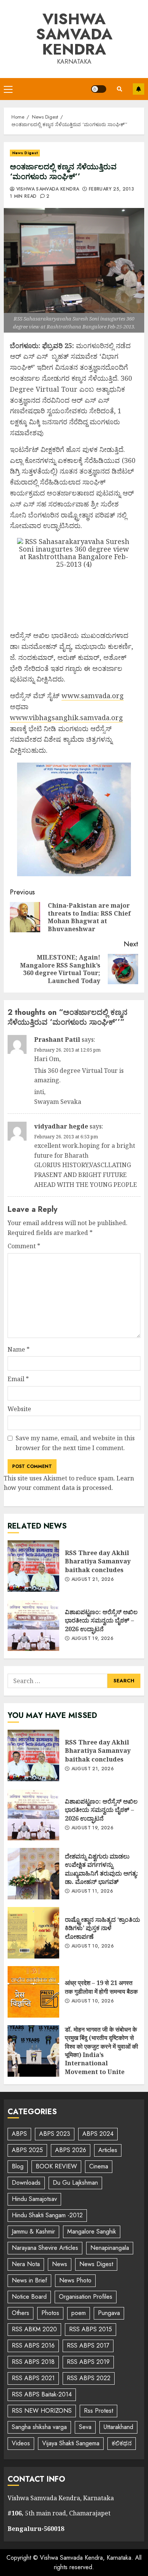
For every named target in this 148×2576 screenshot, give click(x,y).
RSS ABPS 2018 (33, 2362)
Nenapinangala (110, 2248)
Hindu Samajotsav (34, 2199)
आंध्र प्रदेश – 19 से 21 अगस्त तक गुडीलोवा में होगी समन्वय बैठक (33, 1992)
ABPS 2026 (71, 2150)
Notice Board (29, 2297)
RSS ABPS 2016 (33, 2345)
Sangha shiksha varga (39, 2427)
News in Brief (29, 2280)
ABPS (19, 2134)
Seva (85, 2427)
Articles (108, 2150)
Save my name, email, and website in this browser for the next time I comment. (75, 1443)
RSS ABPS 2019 (88, 2362)
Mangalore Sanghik (92, 2231)
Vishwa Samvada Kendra (74, 34)
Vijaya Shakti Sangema (71, 2443)
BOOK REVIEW (56, 2166)
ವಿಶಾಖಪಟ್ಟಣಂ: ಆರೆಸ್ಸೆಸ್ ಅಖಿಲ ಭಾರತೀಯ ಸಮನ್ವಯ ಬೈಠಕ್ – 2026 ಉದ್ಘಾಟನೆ (33, 1625)
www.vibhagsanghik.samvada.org (66, 717)
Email (18, 1379)
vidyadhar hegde (61, 1126)
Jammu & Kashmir (33, 2231)
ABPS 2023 (55, 2134)
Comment (24, 1246)
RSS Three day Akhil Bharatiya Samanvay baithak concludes (33, 1566)
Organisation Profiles (86, 2297)
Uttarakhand (118, 2427)
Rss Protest (98, 2411)
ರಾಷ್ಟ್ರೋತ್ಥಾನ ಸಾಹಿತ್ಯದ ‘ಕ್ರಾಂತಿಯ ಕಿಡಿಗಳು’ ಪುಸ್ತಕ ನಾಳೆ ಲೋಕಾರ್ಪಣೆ (33, 1933)
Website (19, 1409)
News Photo (75, 2280)
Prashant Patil (57, 1039)
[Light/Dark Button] (99, 89)
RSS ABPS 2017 (88, 2345)
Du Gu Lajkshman (75, 2183)
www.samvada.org (93, 696)
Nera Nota (26, 2264)
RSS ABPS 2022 (89, 2378)
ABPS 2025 (27, 2150)
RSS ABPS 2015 (91, 2329)
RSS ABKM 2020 (34, 2329)
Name (19, 1349)
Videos (21, 2443)
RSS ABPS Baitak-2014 (42, 2394)
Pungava (109, 2313)
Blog (18, 2166)
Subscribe (139, 89)
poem (79, 2313)
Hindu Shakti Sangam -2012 (47, 2215)
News (60, 2264)
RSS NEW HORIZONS (42, 2411)
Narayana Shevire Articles (45, 2248)
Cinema (99, 2166)
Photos (50, 2313)
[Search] (120, 89)
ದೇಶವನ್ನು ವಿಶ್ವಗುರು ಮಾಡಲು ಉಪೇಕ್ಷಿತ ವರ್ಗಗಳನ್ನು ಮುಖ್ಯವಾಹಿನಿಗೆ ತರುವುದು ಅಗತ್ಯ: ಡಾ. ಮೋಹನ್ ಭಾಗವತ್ (33, 1874)
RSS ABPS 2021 (33, 2378)
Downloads (26, 2183)
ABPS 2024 (98, 2134)
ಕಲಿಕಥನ (122, 2443)
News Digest (25, 153)
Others (20, 2313)
